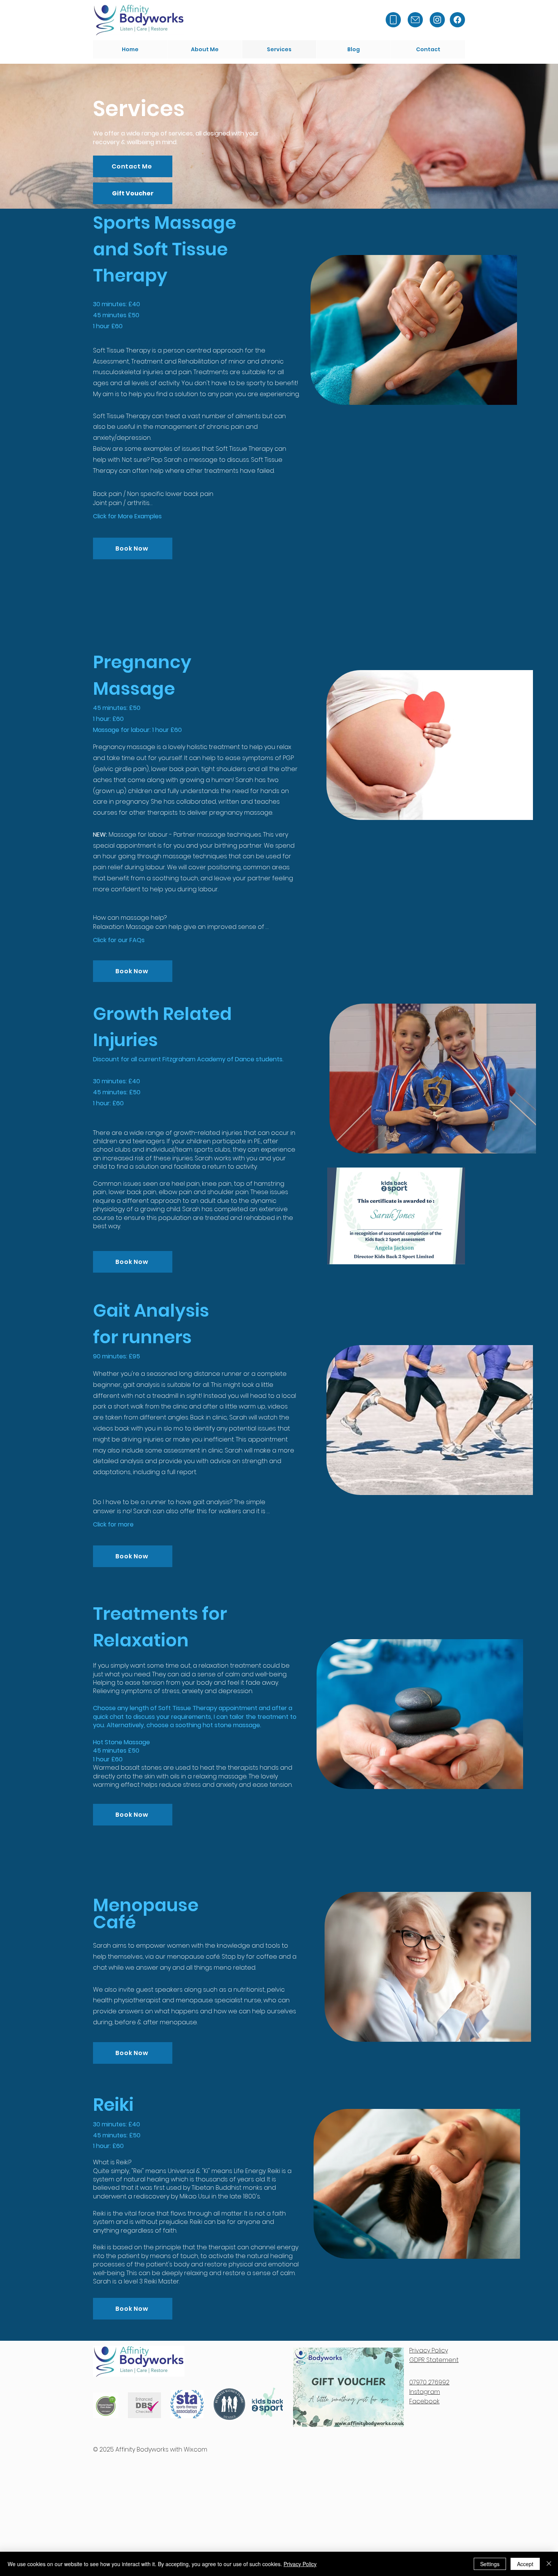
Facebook (424, 2401)
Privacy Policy (300, 2564)
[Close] (549, 2564)
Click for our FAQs (119, 940)
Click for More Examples (127, 516)
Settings (490, 2564)
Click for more (113, 1524)
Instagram (425, 2392)
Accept (525, 2564)
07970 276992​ (429, 2382)
